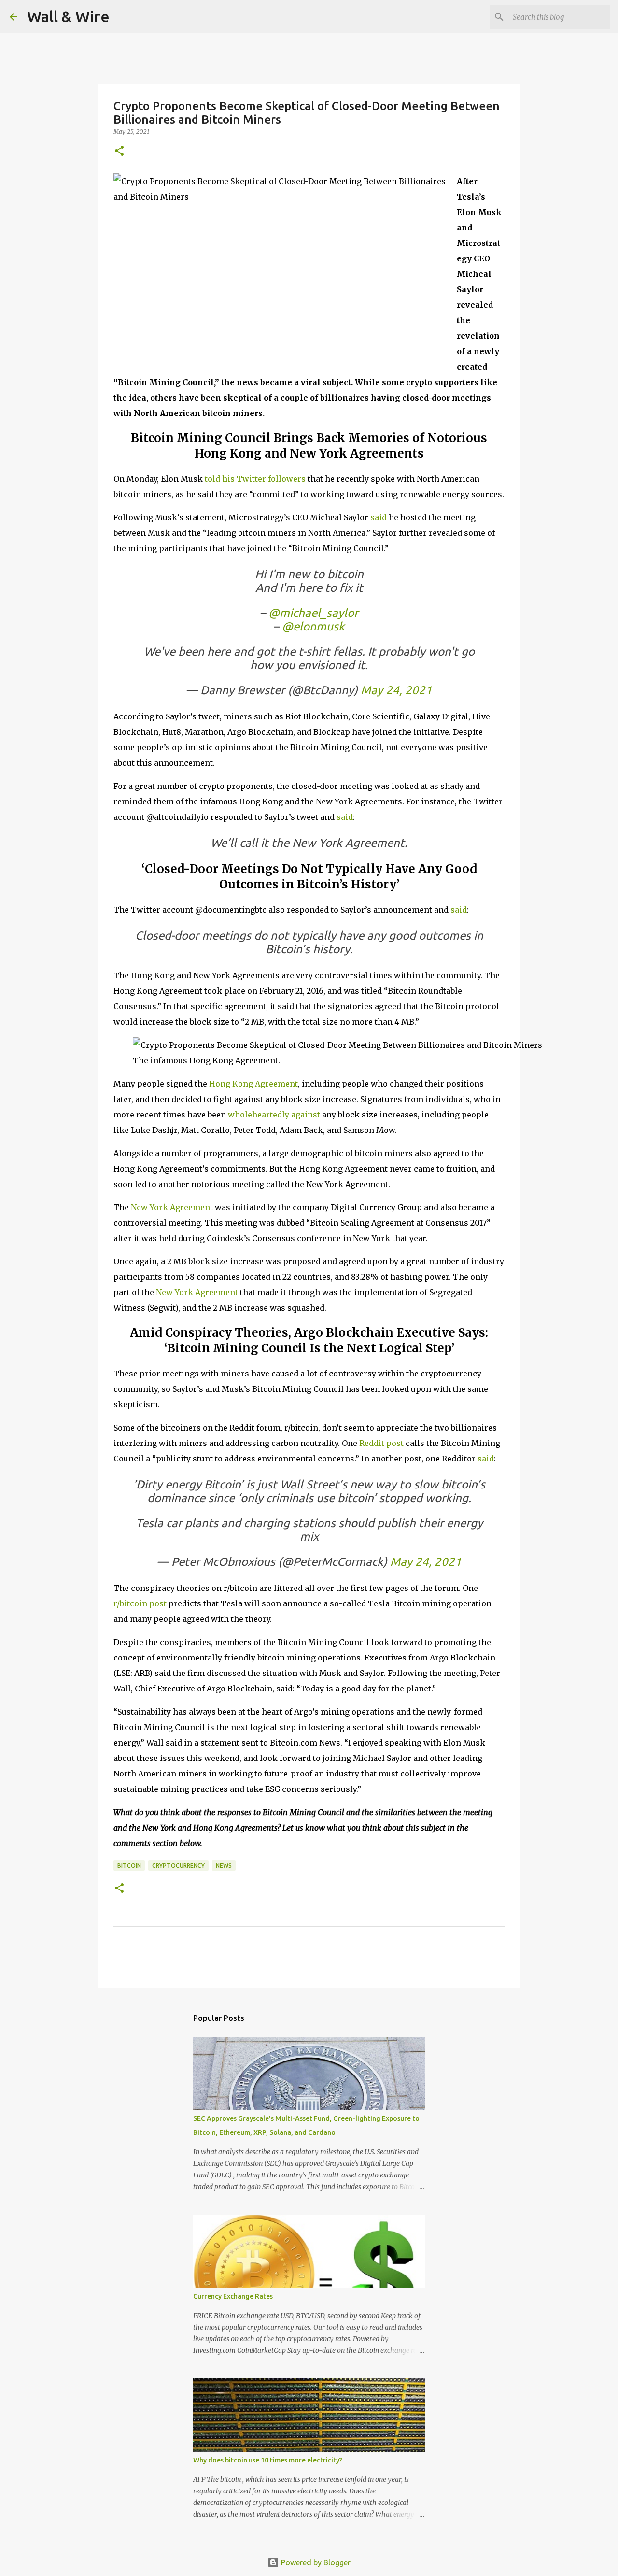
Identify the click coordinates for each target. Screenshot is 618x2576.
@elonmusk (313, 626)
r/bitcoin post (140, 1603)
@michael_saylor (313, 613)
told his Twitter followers (255, 479)
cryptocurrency (178, 1866)
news (224, 1866)
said (379, 517)
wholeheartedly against (274, 1115)
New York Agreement (172, 1207)
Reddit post (381, 1443)
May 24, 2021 (396, 690)
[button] (119, 151)
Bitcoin (129, 1866)
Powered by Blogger (315, 2562)
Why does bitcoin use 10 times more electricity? (268, 2460)
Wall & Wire (68, 16)
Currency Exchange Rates (233, 2296)
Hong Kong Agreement (253, 1084)
